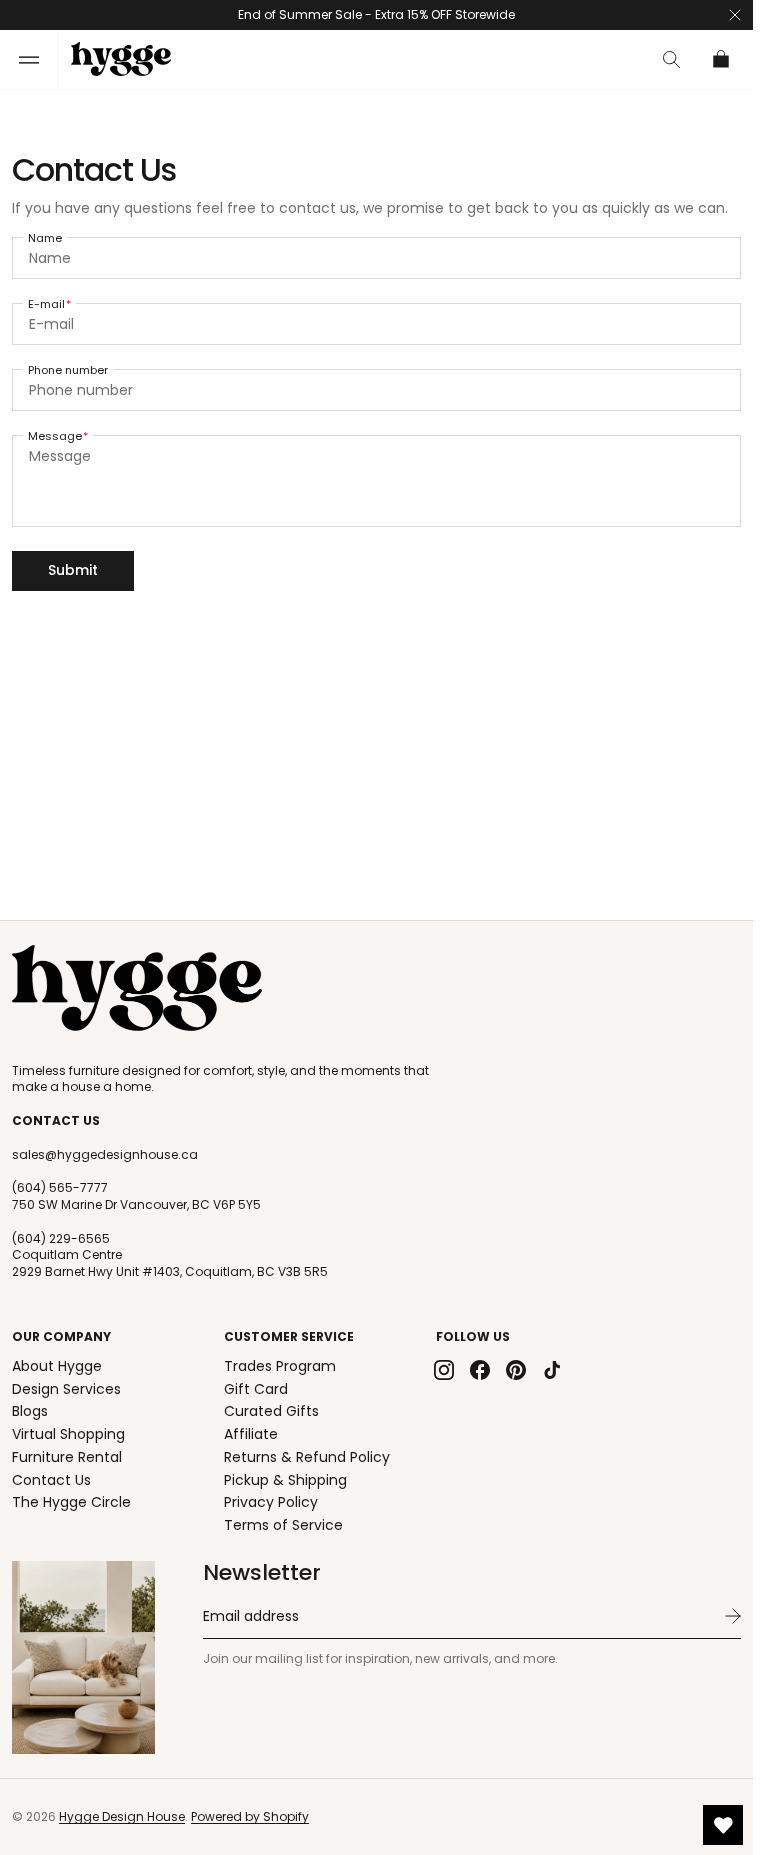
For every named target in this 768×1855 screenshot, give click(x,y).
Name (45, 238)
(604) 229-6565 (61, 1239)
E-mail (46, 304)
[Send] (733, 1616)
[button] (29, 59)
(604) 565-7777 (60, 1188)
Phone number (68, 370)
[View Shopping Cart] (722, 59)
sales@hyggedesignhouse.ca (105, 1155)
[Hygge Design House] (137, 988)
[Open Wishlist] (723, 1825)
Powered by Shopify (250, 1816)
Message (55, 436)
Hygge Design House (122, 1816)
